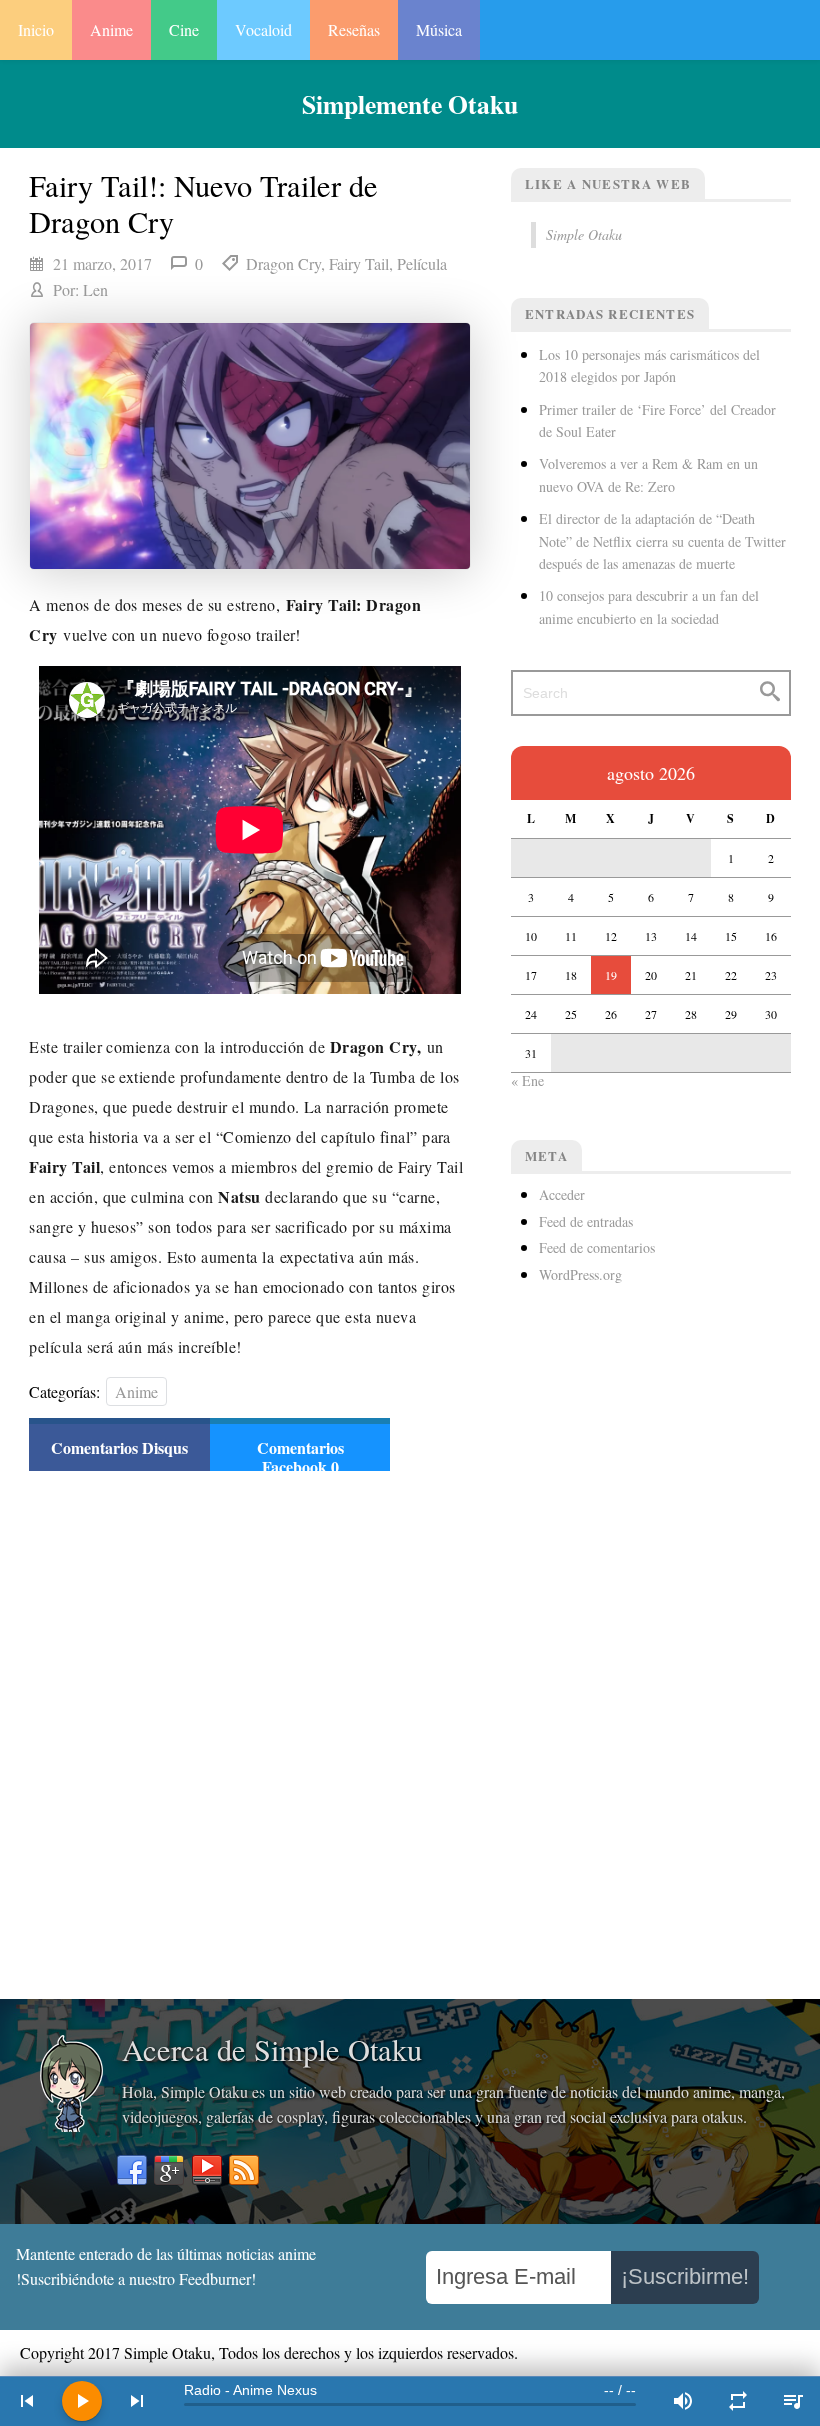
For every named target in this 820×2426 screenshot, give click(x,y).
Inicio (36, 29)
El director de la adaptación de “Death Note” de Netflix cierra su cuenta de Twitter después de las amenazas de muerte (662, 541)
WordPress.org (580, 1275)
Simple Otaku (584, 235)
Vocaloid (263, 29)
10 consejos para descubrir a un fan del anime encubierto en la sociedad (649, 606)
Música (439, 29)
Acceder (562, 1195)
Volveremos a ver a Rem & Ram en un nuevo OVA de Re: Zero (648, 474)
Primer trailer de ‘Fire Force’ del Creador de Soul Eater (657, 420)
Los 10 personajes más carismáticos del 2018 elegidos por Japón (649, 365)
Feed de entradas (586, 1222)
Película (422, 263)
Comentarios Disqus (119, 1447)
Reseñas (354, 29)
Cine (184, 29)
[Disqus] (209, 1733)
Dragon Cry (283, 263)
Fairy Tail (359, 263)
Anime (111, 29)
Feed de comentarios (597, 1248)
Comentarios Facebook (300, 1457)
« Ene (527, 1081)
